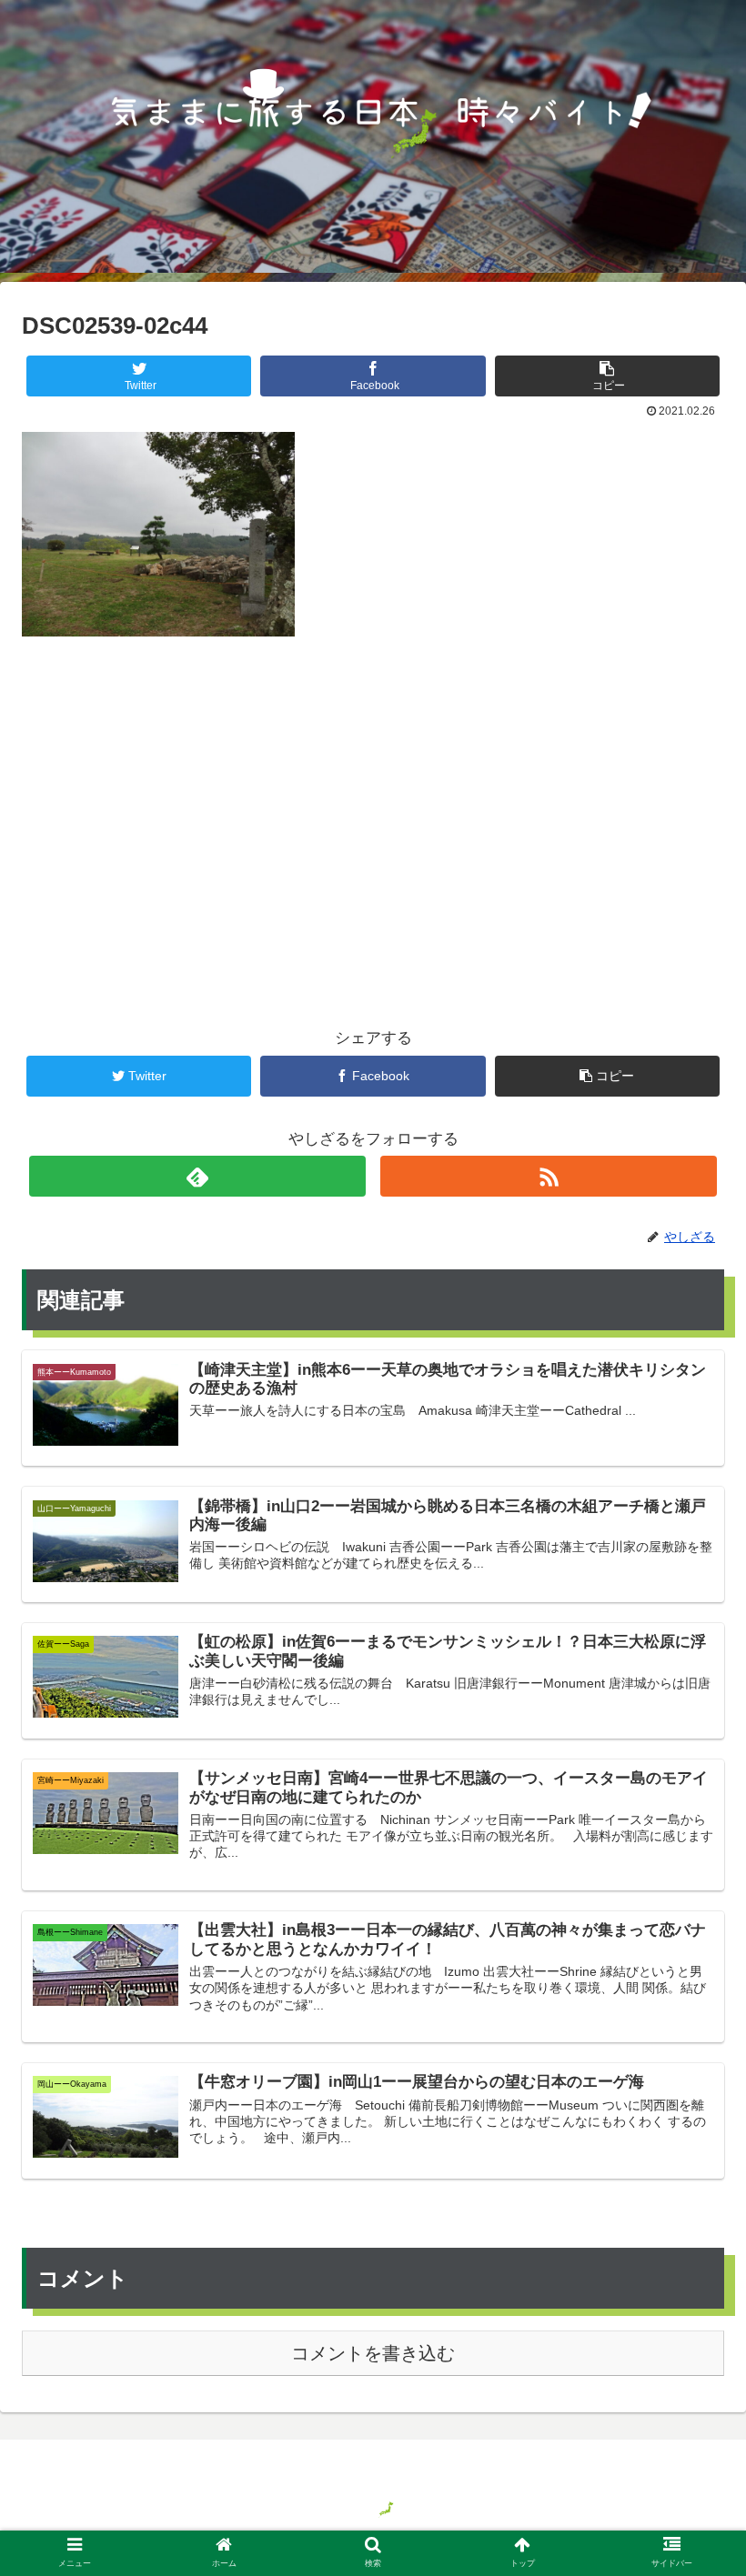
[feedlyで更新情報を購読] (198, 1176)
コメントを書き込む (373, 2353)
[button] (690, 1876)
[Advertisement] (373, 802)
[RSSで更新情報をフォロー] (549, 1176)
